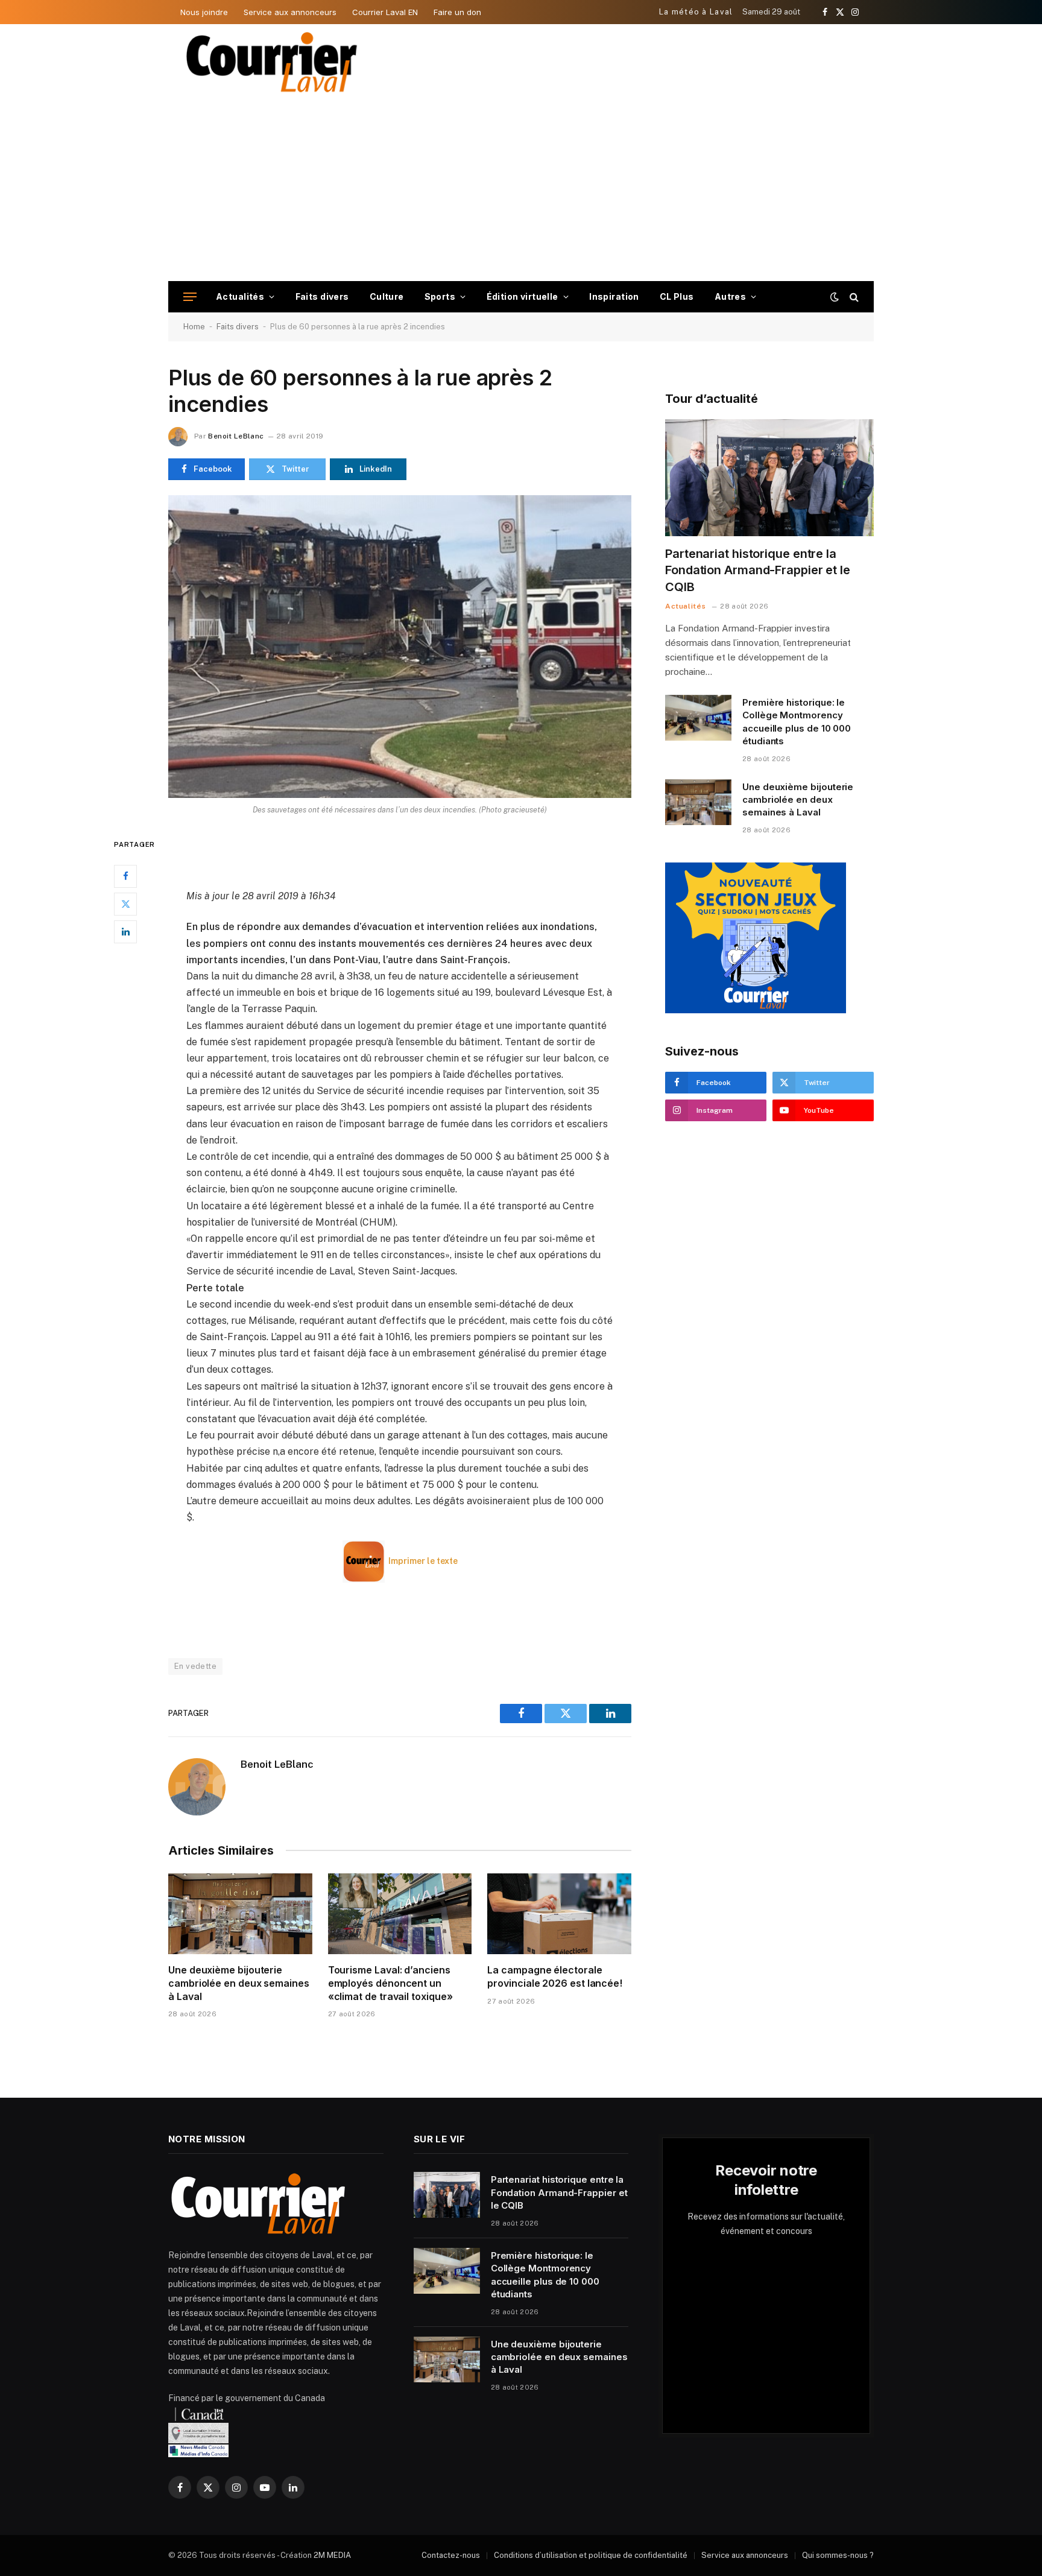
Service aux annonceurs (290, 12)
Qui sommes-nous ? (838, 2555)
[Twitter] (125, 903)
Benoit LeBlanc (236, 436)
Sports (440, 296)
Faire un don (457, 12)
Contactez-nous (451, 2555)
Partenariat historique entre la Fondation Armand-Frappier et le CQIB (758, 570)
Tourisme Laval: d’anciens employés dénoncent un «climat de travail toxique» (390, 1983)
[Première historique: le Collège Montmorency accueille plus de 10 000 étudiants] (698, 718)
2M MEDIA (332, 2555)
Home (194, 327)
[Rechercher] (853, 297)
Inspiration (614, 296)
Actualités (240, 296)
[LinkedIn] (125, 931)
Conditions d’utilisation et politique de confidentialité (591, 2555)
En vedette (195, 1666)
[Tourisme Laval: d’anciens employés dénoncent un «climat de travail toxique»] (400, 1914)
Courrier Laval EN (385, 12)
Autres (731, 296)
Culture (387, 296)
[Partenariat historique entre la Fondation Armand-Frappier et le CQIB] (769, 478)
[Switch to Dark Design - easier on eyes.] (835, 297)
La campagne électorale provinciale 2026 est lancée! (555, 1976)
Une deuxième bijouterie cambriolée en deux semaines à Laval (239, 1983)
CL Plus (677, 296)
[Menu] (190, 297)
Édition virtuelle (523, 296)
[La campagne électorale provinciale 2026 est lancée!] (559, 1914)
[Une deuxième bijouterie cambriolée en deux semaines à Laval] (240, 1914)
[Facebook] (125, 876)
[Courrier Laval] (272, 62)
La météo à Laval (696, 12)
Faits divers (322, 296)
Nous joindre (204, 12)
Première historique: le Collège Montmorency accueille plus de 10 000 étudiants (797, 722)
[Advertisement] (521, 191)
